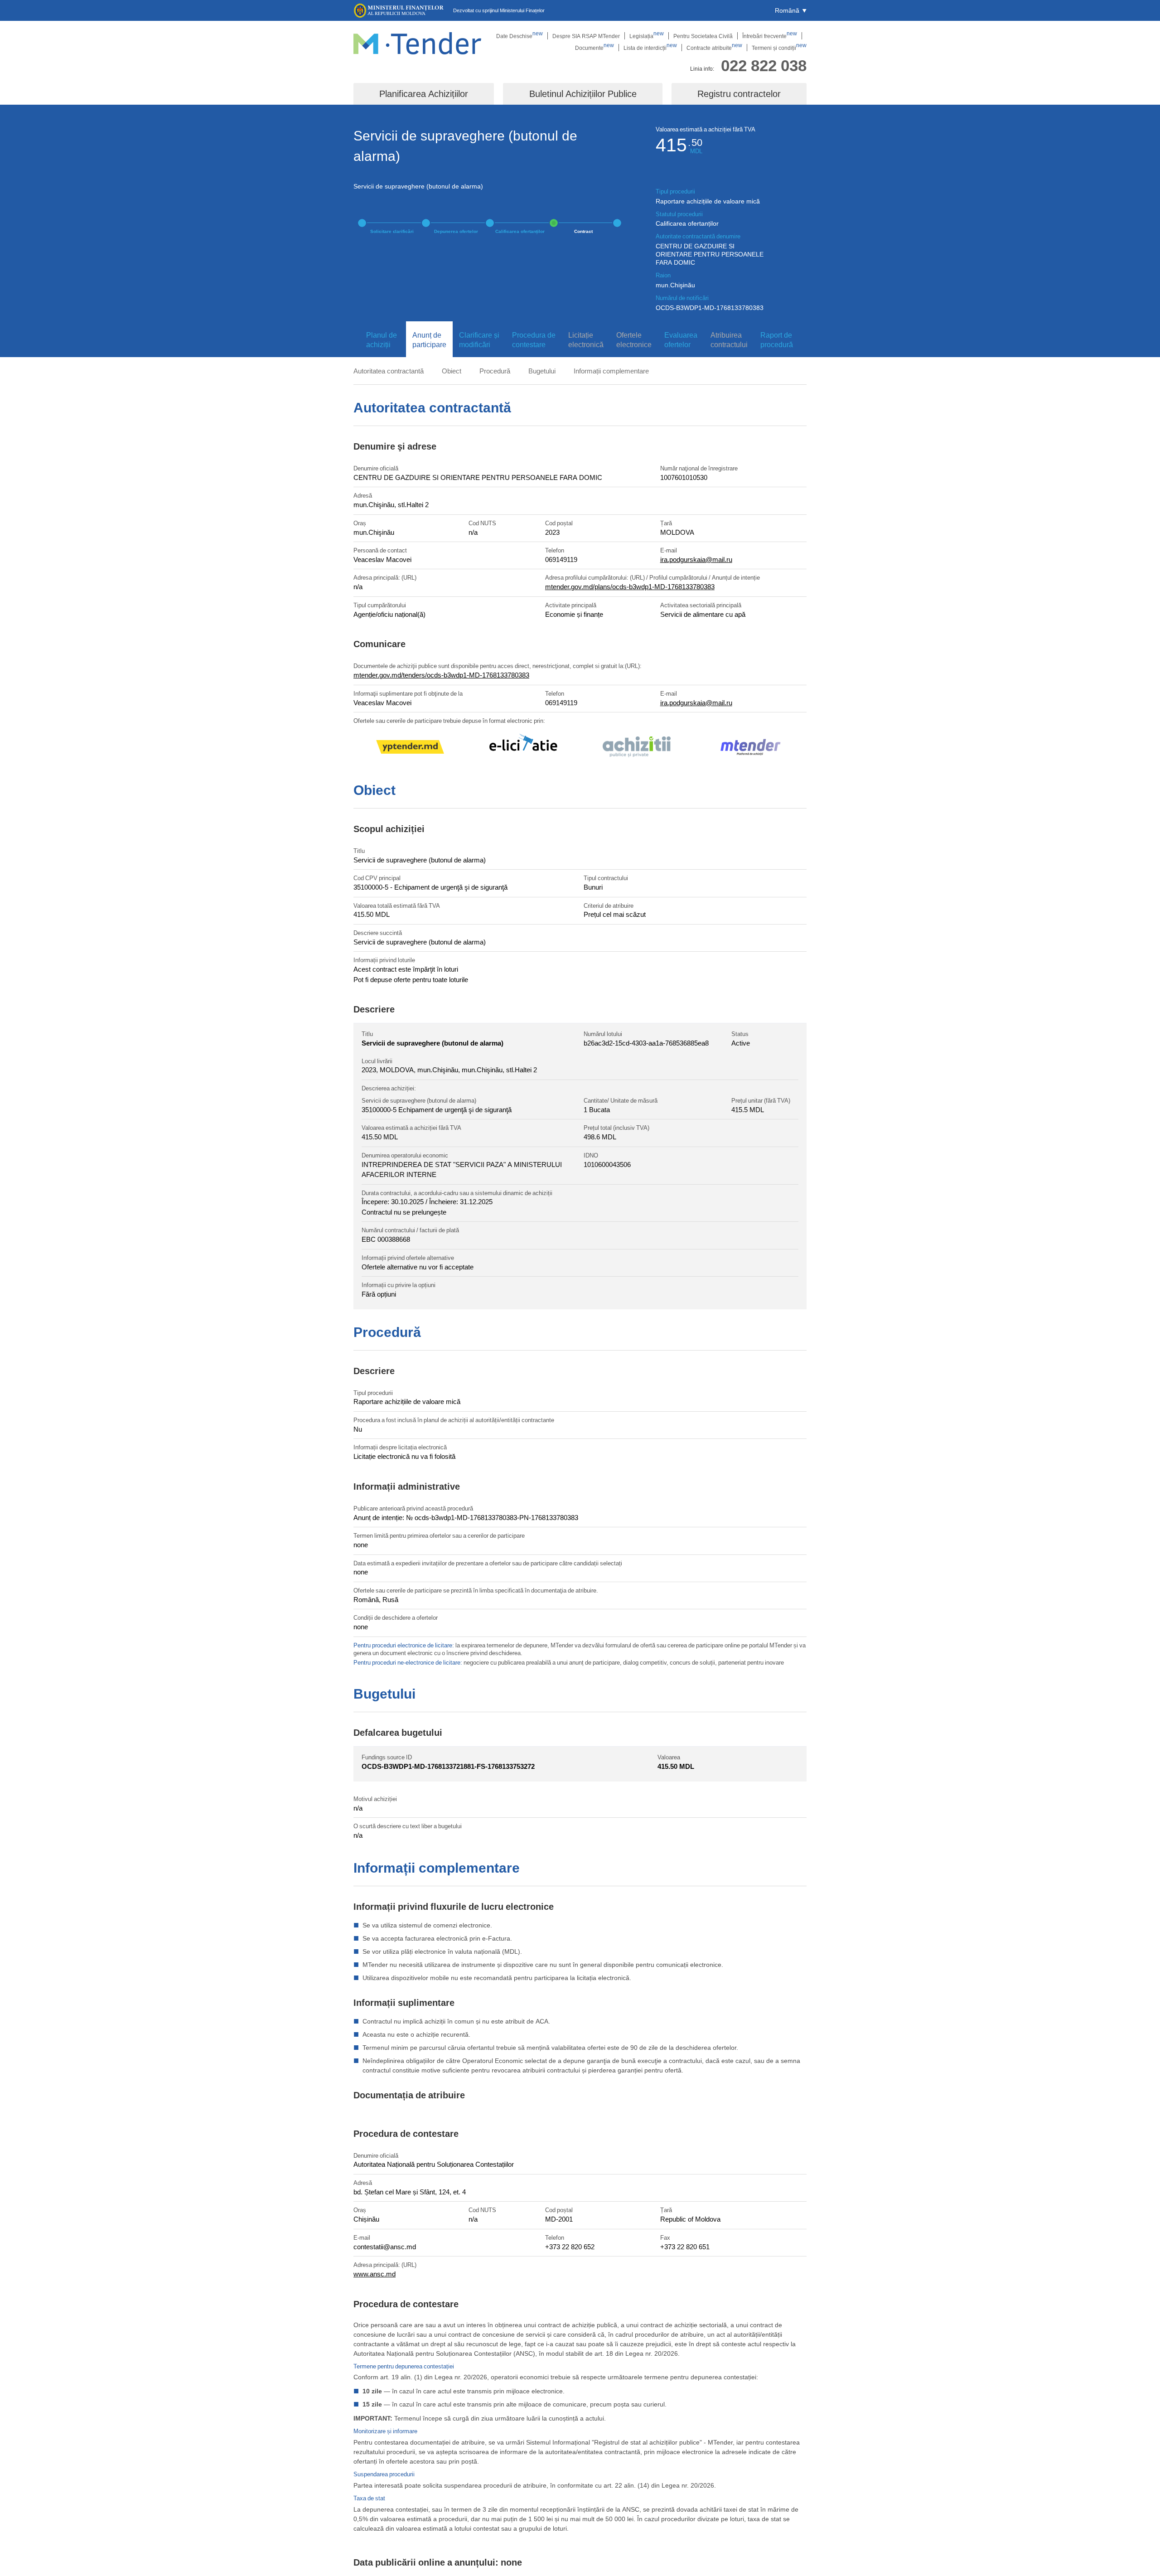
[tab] (380, 340)
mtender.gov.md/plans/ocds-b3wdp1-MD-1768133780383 (630, 586)
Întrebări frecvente (770, 36)
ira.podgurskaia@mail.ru (696, 559)
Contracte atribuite (714, 48)
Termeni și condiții (779, 48)
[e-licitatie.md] (523, 748)
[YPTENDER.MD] (410, 748)
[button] (791, 10)
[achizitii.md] (637, 748)
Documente (594, 48)
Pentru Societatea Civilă (703, 36)
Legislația (647, 36)
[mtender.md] (750, 748)
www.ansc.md (375, 2274)
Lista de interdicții (650, 48)
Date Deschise (520, 36)
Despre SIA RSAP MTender (586, 36)
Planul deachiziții (382, 340)
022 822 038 (764, 65)
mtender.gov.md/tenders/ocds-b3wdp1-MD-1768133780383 (441, 675)
